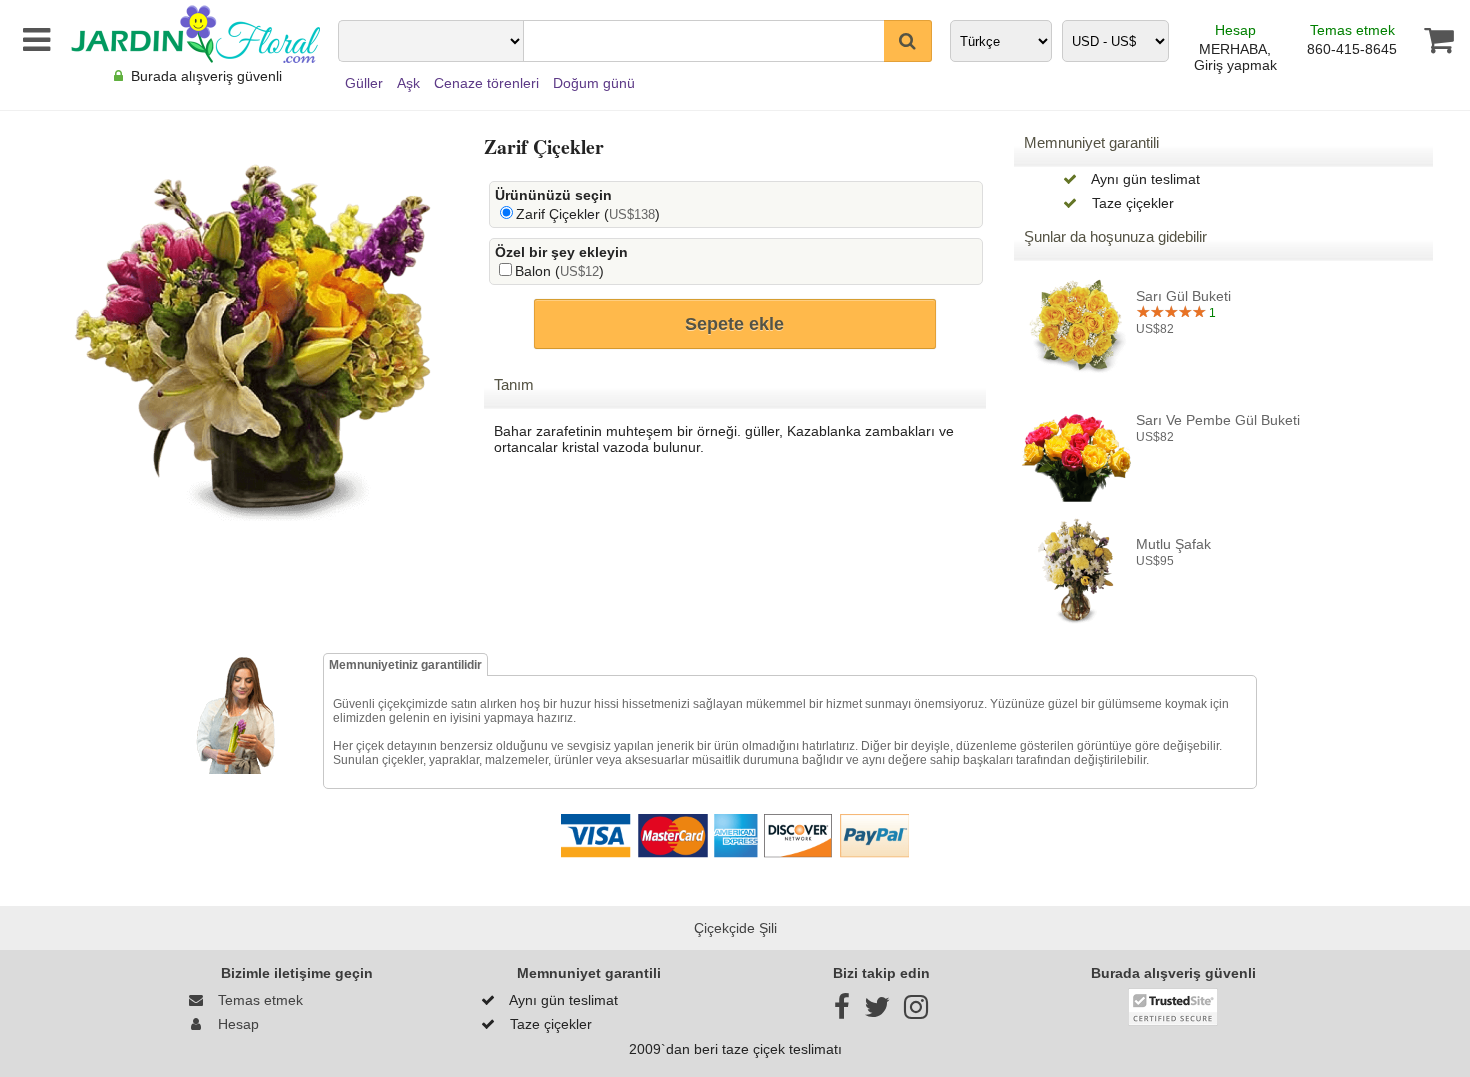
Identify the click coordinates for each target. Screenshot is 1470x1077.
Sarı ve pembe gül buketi (1218, 420)
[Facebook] (842, 1012)
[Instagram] (916, 1012)
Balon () (559, 271)
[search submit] (908, 41)
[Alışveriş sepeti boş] (1431, 40)
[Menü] (32, 40)
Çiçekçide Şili (735, 928)
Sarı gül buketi (1183, 296)
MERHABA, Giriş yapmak (1235, 57)
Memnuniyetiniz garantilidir (405, 665)
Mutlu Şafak (1173, 544)
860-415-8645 (1352, 49)
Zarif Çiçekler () (588, 214)
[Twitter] (877, 1012)
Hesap (1235, 30)
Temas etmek (1352, 30)
